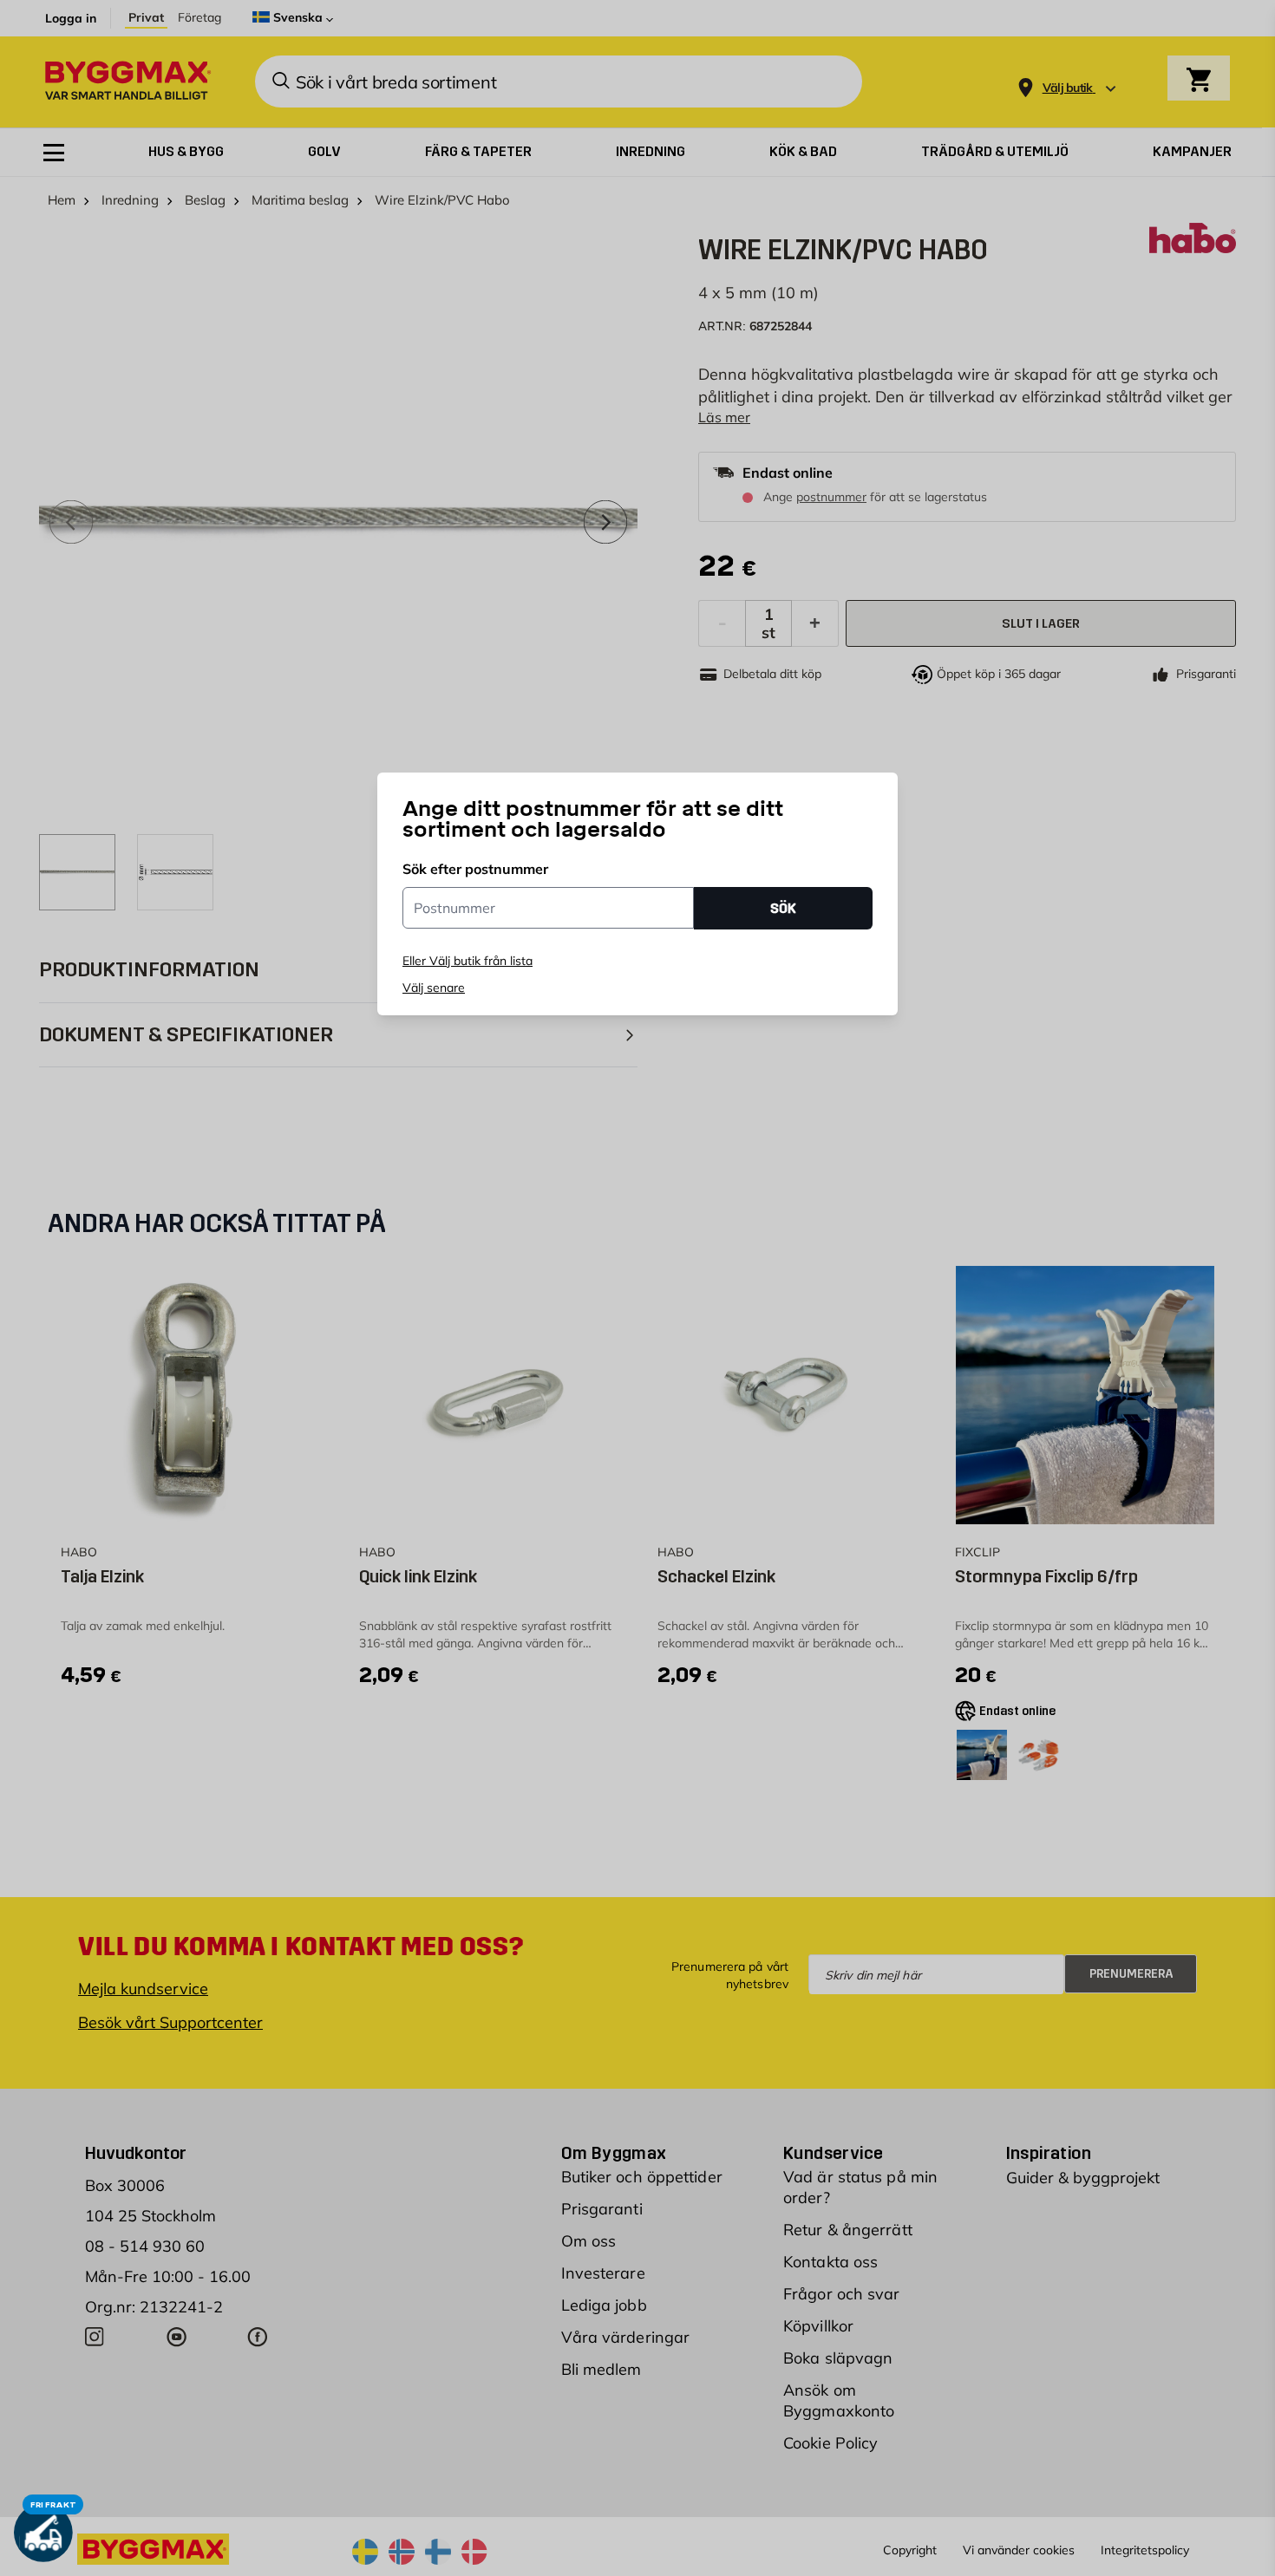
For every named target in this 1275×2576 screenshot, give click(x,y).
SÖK (783, 908)
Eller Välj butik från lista (467, 961)
